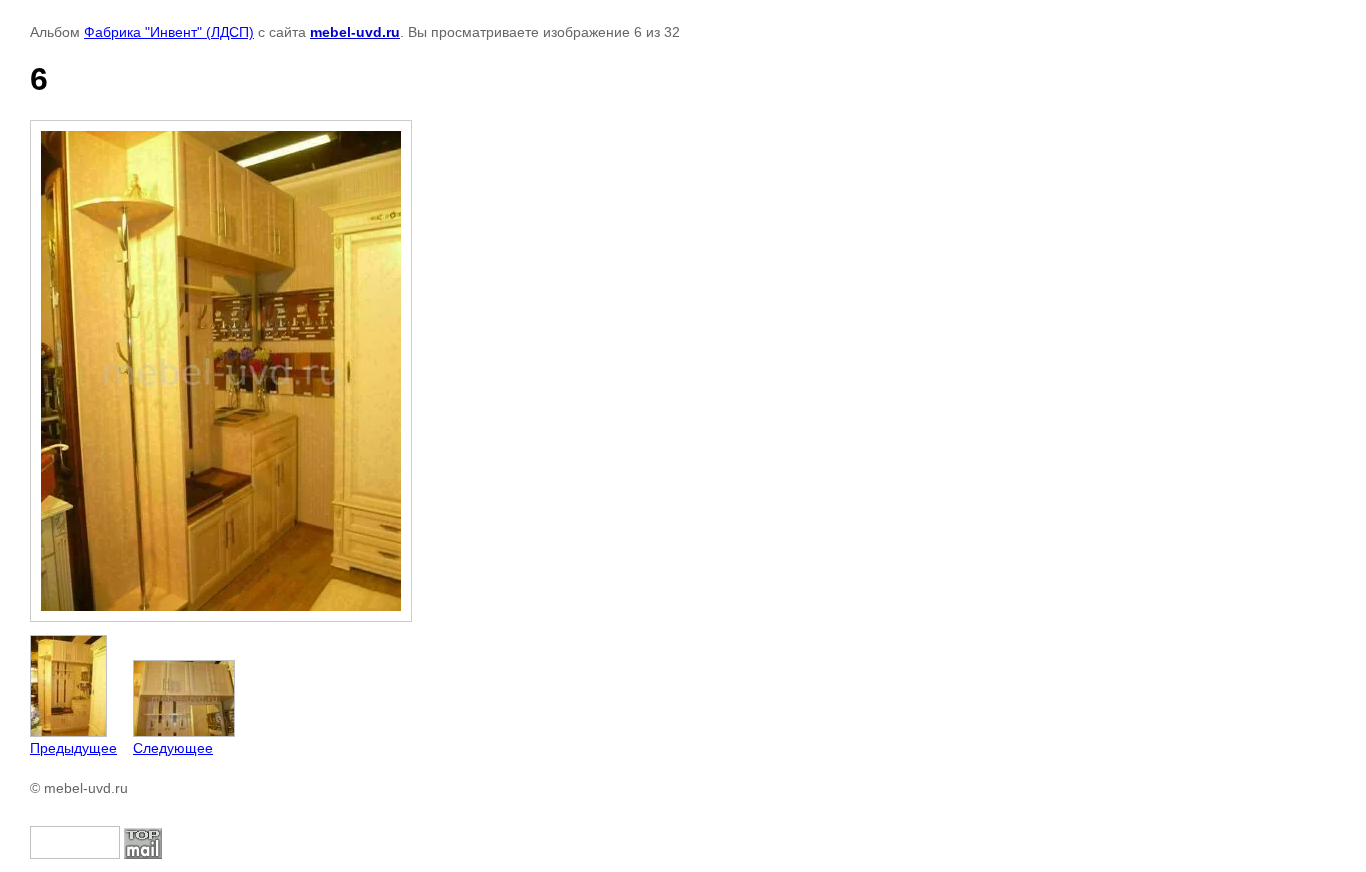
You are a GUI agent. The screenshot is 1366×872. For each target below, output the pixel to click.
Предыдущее (73, 748)
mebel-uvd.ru (355, 32)
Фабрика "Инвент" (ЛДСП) (169, 32)
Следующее (173, 748)
